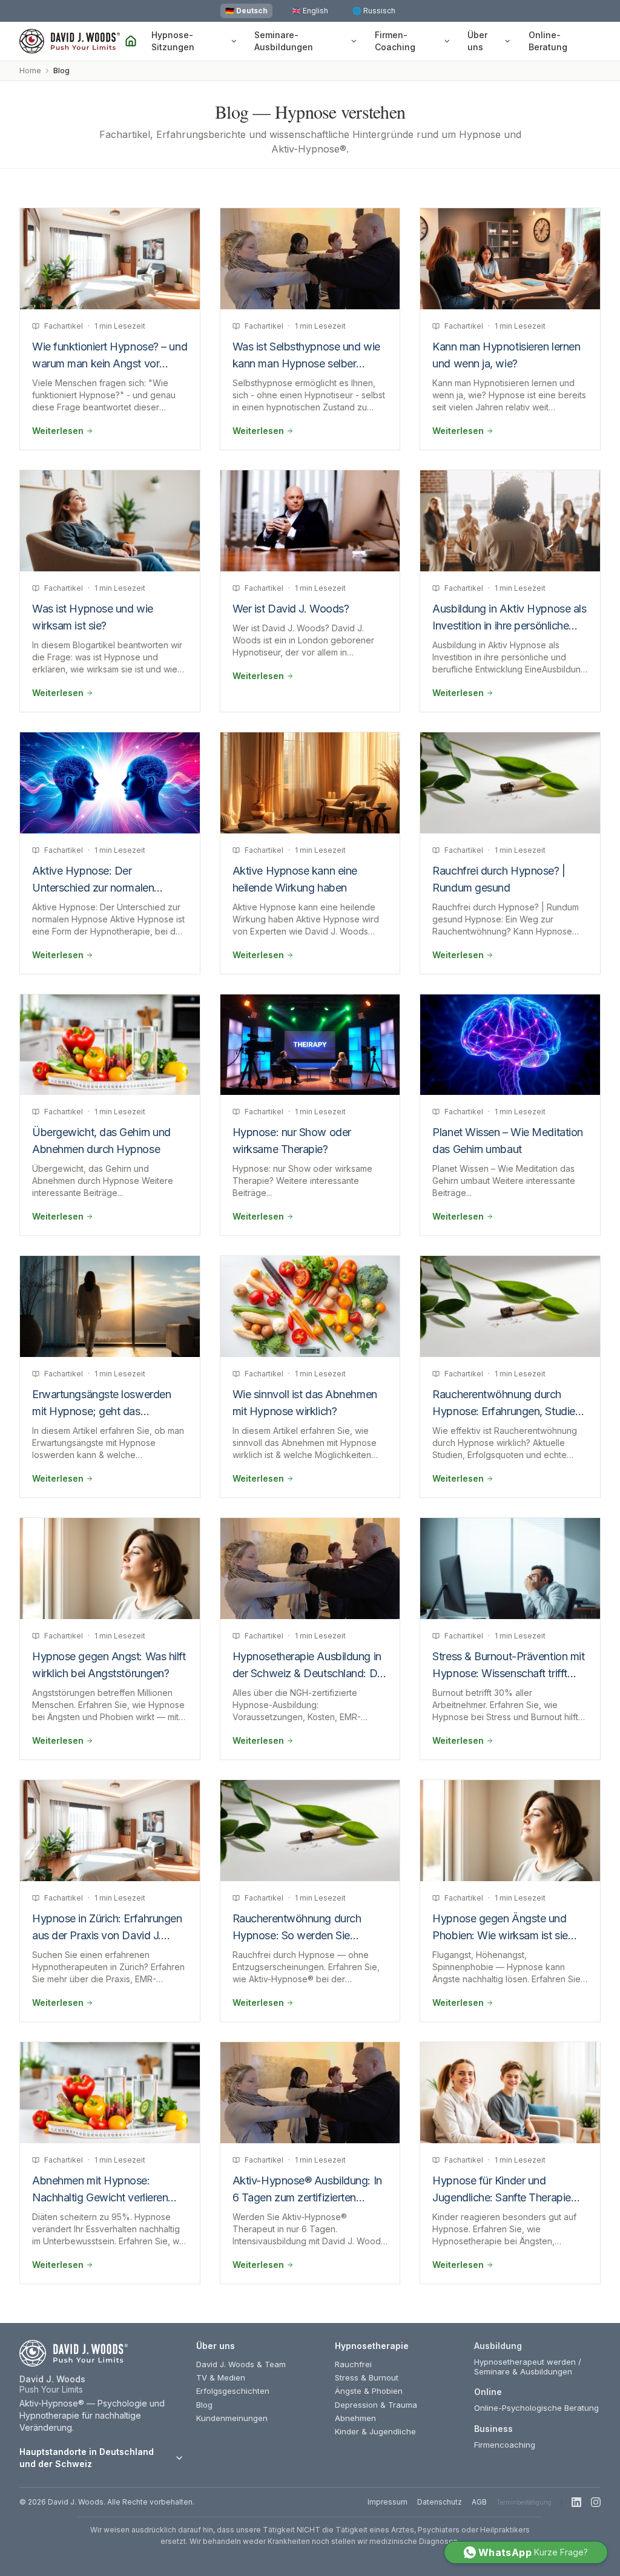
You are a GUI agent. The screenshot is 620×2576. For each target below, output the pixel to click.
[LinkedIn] (576, 2502)
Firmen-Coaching (395, 41)
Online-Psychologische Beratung (536, 2408)
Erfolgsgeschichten (233, 2391)
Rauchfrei (353, 2364)
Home (30, 71)
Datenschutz (440, 2502)
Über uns (477, 41)
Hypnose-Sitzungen (173, 41)
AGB (479, 2502)
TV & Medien (221, 2377)
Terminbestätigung (524, 2502)
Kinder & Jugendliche (375, 2431)
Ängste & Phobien (369, 2391)
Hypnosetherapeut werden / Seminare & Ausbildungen (528, 2367)
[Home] (131, 41)
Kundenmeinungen (232, 2418)
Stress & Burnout (367, 2377)
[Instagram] (596, 2502)
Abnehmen (355, 2418)
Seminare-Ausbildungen (284, 41)
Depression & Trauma (376, 2405)
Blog (204, 2405)
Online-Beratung (548, 41)
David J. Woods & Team (241, 2364)
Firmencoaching (505, 2445)
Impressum (387, 2502)
